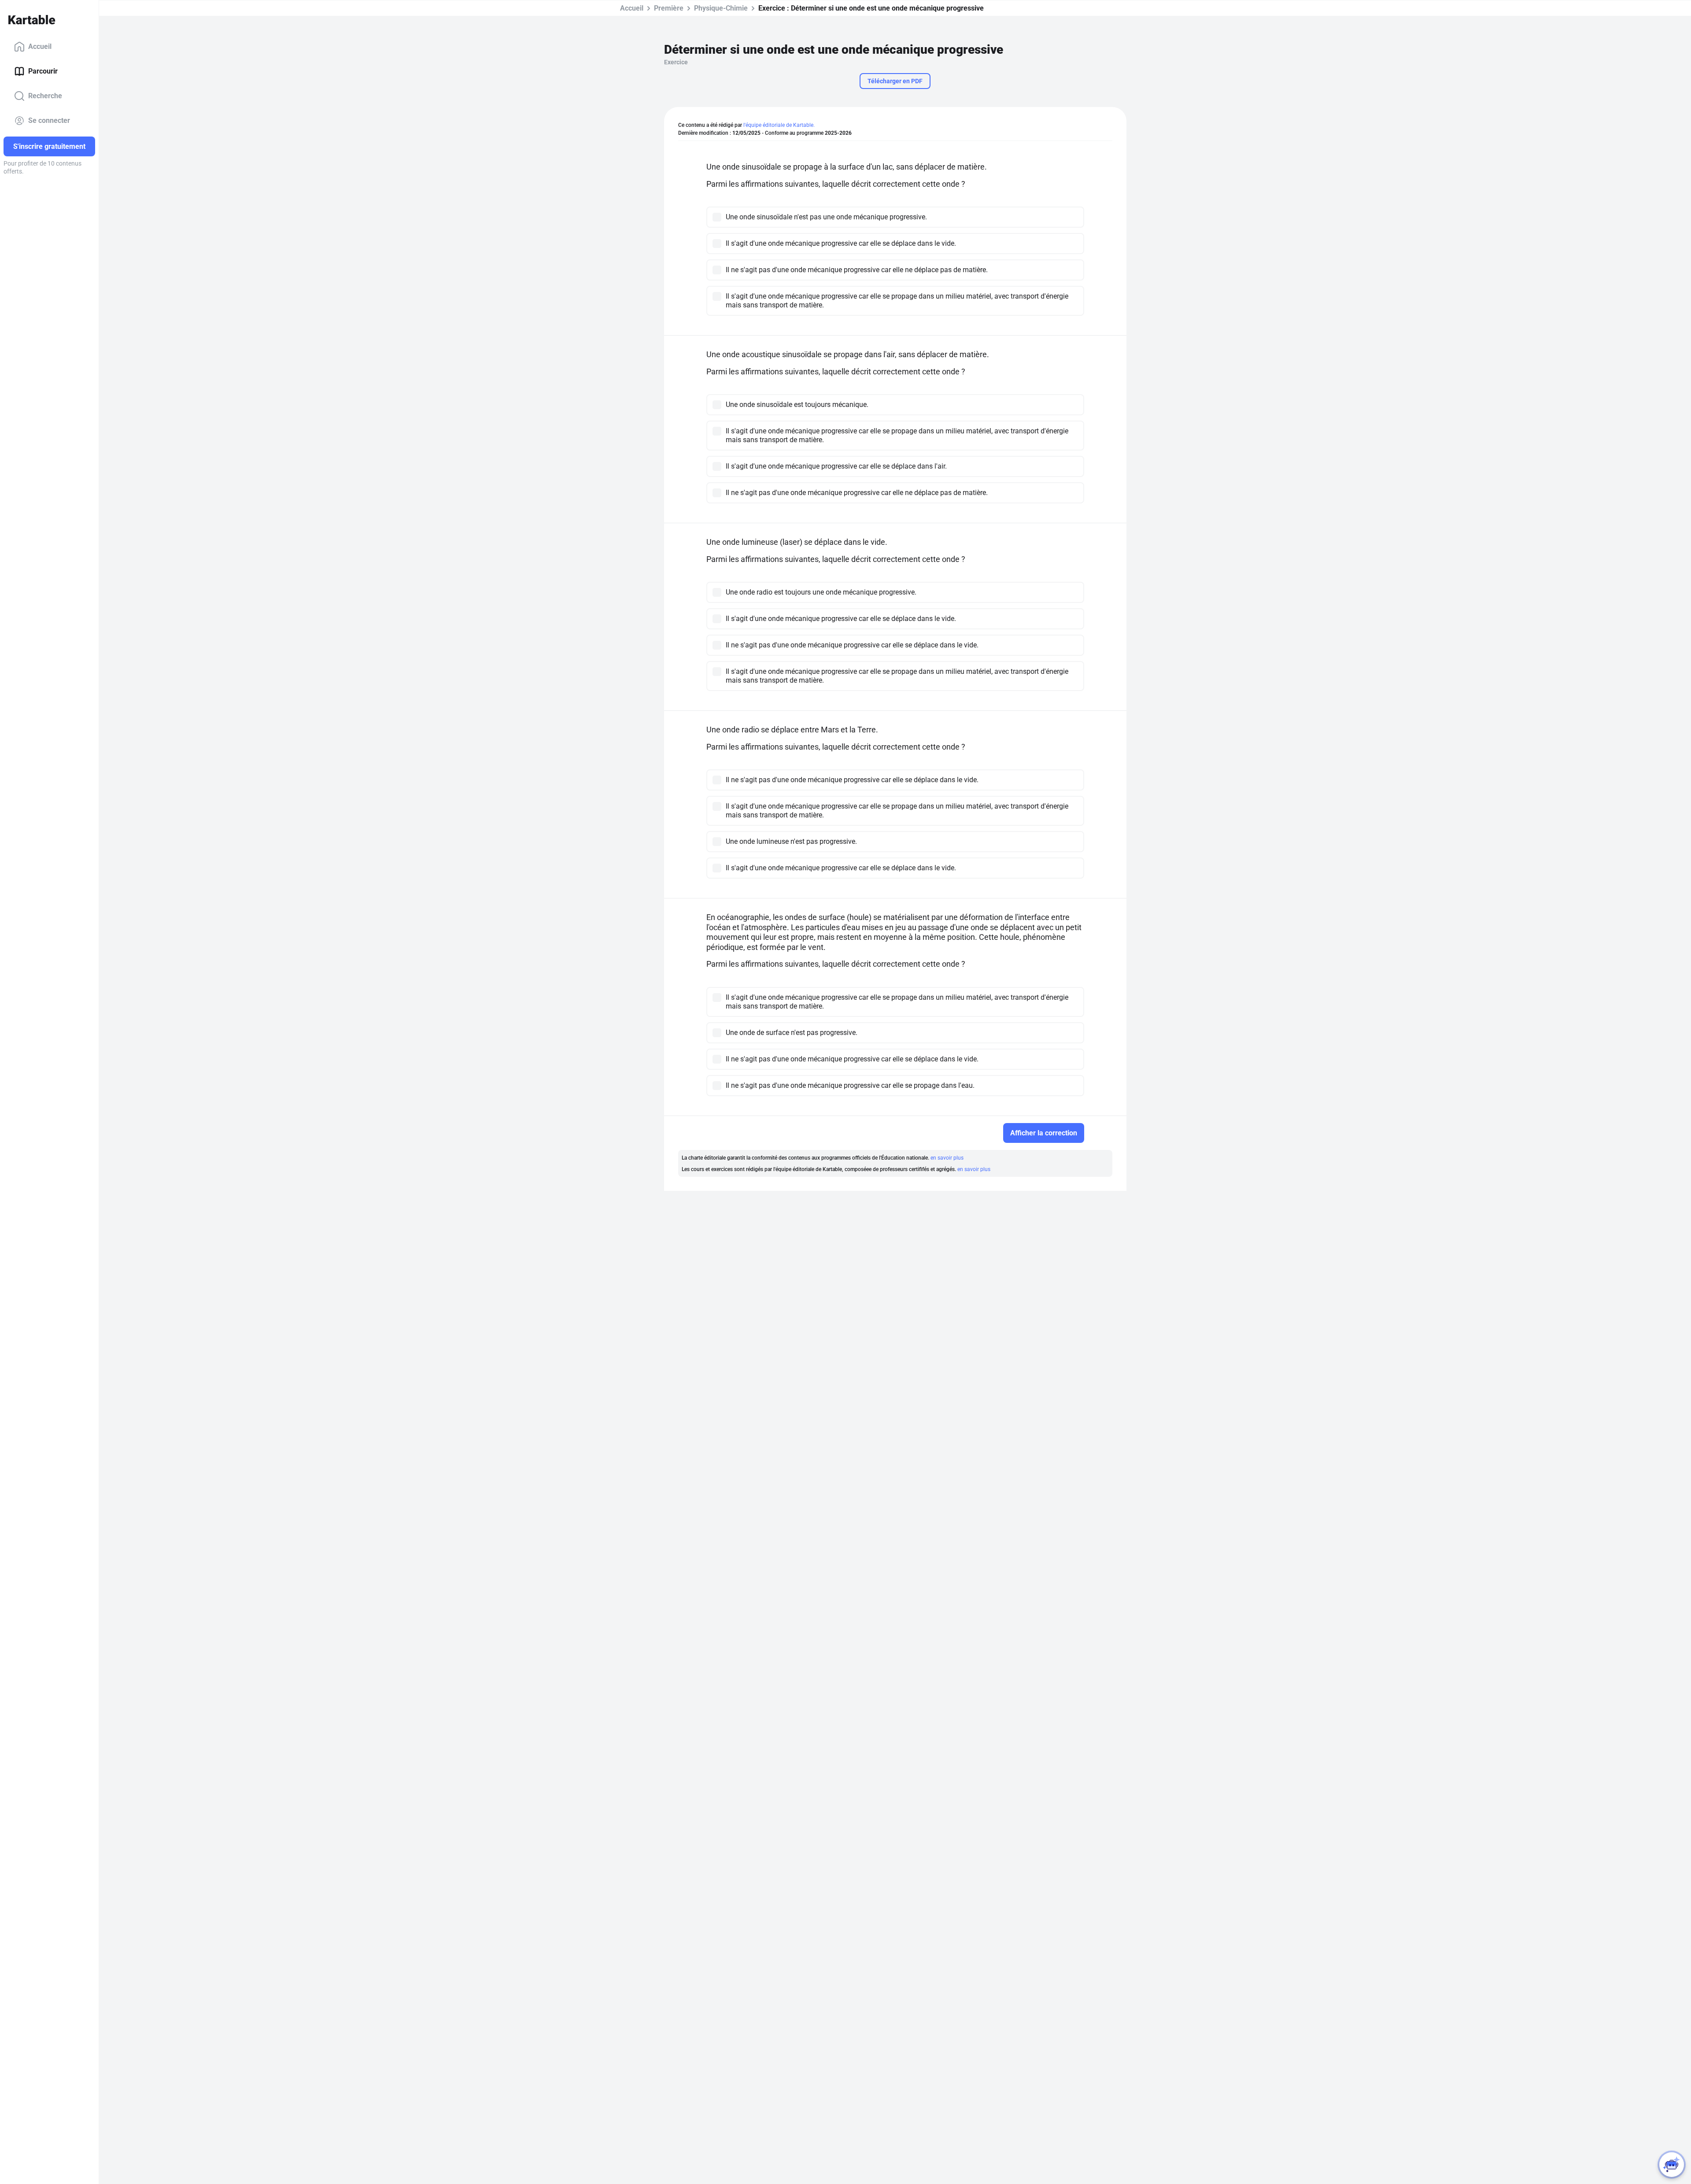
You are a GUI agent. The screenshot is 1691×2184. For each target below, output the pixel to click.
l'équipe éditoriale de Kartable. (779, 125)
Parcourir (43, 71)
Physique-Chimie (721, 8)
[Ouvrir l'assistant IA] (1672, 2165)
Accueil (40, 46)
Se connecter (49, 120)
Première (669, 8)
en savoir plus (947, 1158)
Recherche (45, 96)
